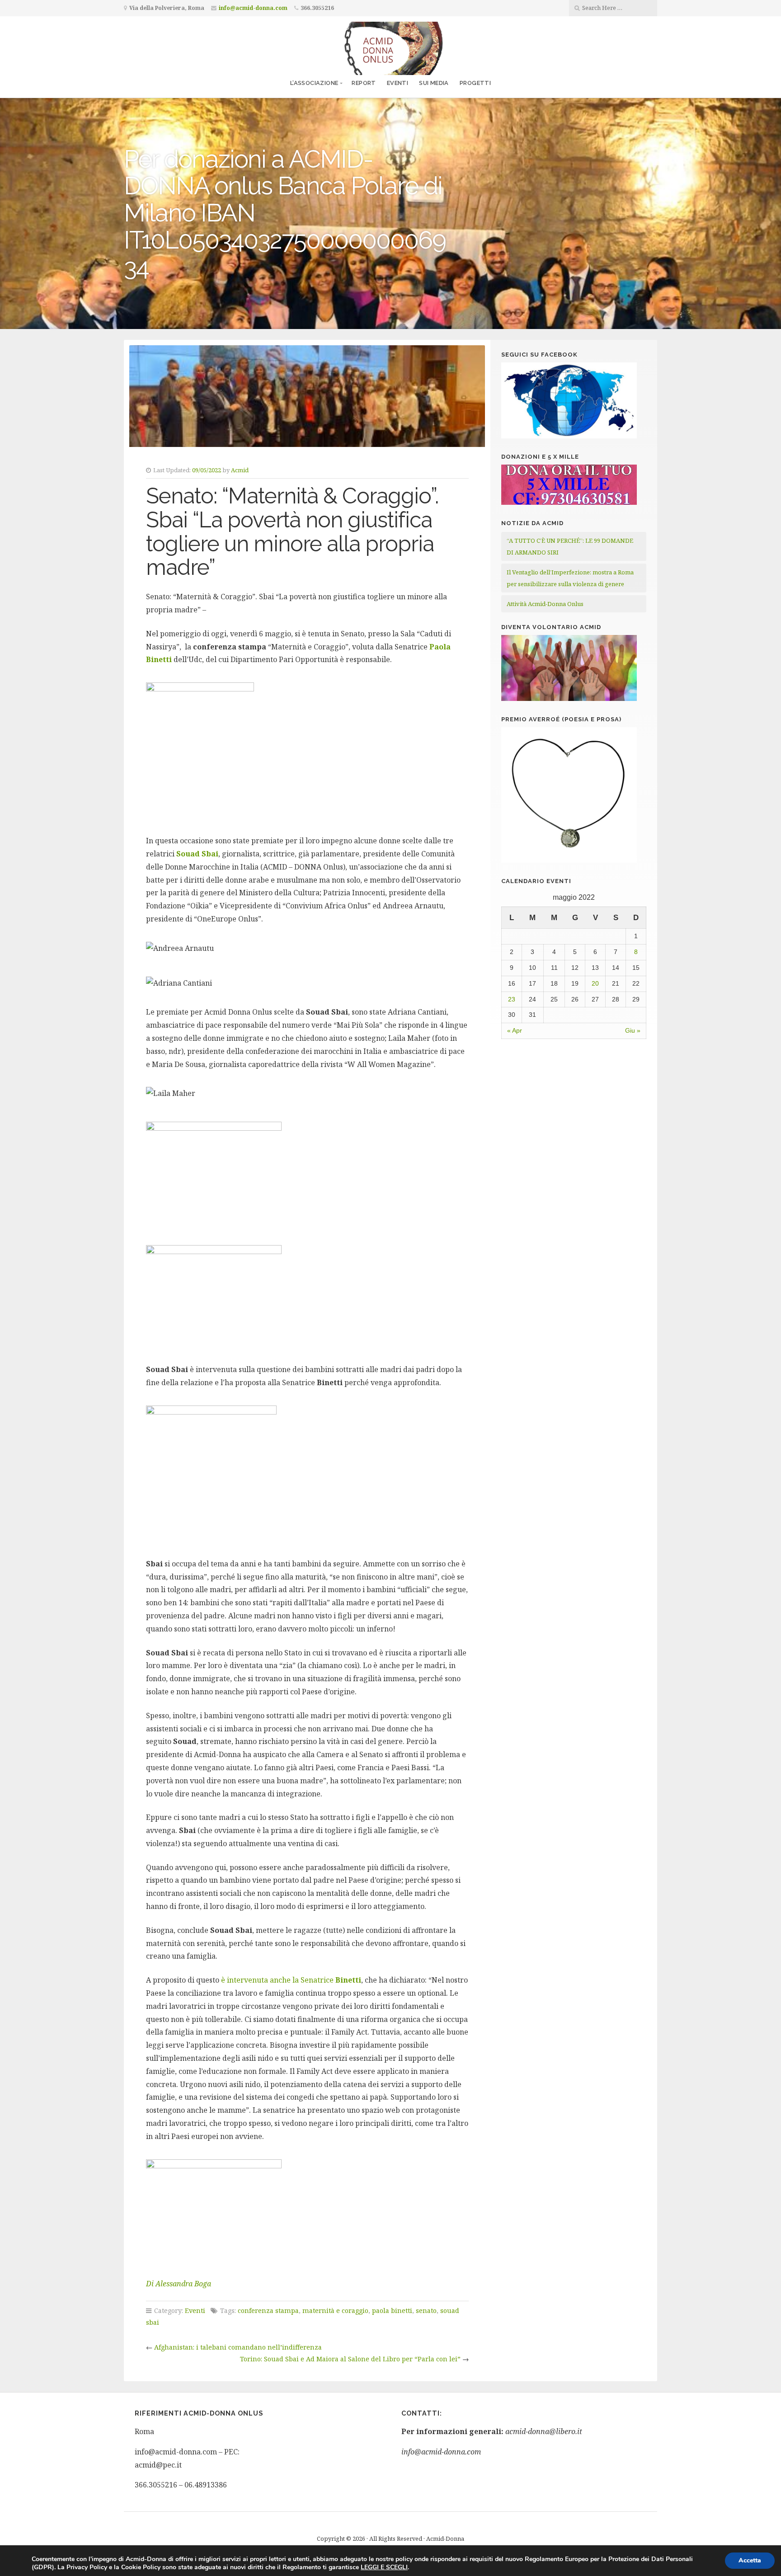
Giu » (633, 1030)
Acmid (240, 470)
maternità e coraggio (335, 2310)
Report (364, 83)
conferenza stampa (268, 2310)
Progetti (475, 83)
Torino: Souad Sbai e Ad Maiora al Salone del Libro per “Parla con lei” (350, 2359)
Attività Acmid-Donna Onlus (545, 604)
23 (512, 999)
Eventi (398, 83)
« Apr (515, 1030)
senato (426, 2310)
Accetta (750, 2560)
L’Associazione (314, 83)
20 (595, 983)
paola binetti (392, 2310)
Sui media (434, 83)
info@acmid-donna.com (253, 8)
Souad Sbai (197, 854)
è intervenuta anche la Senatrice (291, 1980)
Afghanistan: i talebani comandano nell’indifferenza (238, 2347)
